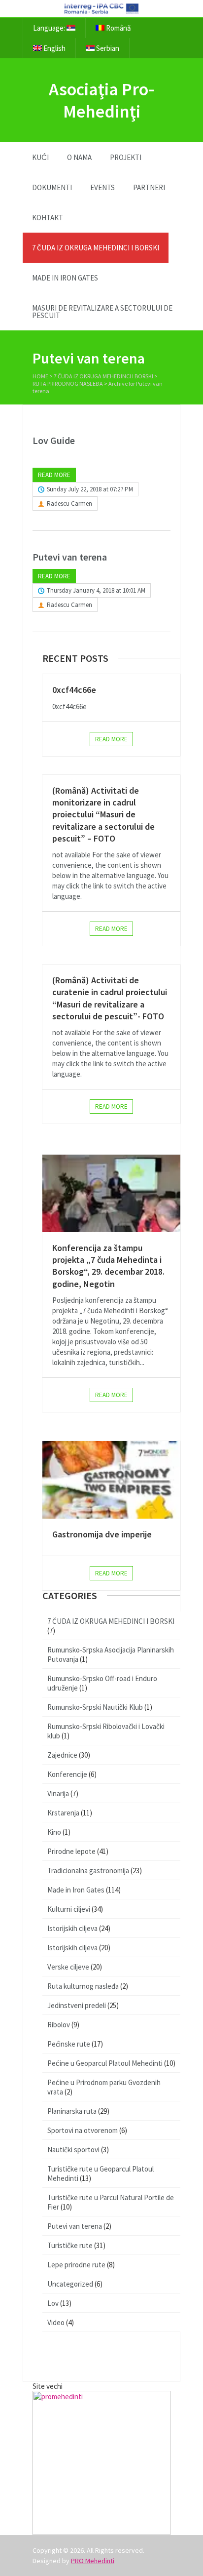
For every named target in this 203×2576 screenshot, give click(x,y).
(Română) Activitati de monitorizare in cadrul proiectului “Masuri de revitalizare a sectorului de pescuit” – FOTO (103, 814)
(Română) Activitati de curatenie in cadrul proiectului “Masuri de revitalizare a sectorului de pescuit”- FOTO (110, 998)
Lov (53, 2303)
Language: (50, 28)
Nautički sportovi (73, 2150)
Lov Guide (54, 440)
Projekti (126, 157)
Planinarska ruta (72, 2111)
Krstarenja (63, 1813)
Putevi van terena (70, 557)
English (54, 48)
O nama (79, 157)
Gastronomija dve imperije (102, 1534)
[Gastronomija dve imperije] (111, 1480)
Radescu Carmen (69, 503)
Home (40, 376)
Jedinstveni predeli (77, 2005)
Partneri (149, 187)
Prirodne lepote (71, 1851)
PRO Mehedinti (93, 2561)
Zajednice (62, 1755)
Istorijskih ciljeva (72, 1928)
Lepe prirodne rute (76, 2265)
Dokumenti (52, 187)
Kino (54, 1832)
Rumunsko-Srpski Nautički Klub (95, 1707)
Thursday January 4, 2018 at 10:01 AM (96, 590)
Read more (54, 475)
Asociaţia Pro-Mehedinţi (102, 100)
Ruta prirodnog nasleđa (68, 383)
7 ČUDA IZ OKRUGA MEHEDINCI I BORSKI (96, 248)
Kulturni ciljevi (69, 1909)
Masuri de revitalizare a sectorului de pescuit (102, 312)
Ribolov (59, 2025)
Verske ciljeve (68, 1967)
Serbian (107, 48)
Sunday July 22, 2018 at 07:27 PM (90, 489)
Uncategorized (70, 2284)
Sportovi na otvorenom (83, 2130)
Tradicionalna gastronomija (88, 1871)
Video (56, 2322)
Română (118, 28)
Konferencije (67, 1774)
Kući (40, 157)
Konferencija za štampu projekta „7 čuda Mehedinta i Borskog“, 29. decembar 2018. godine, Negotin (108, 1266)
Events (102, 187)
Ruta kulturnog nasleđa (83, 1986)
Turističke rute (70, 2245)
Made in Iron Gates (65, 278)
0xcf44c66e (74, 690)
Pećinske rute (69, 2044)
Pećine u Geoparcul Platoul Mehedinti (105, 2063)
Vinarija (58, 1793)
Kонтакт (48, 218)
